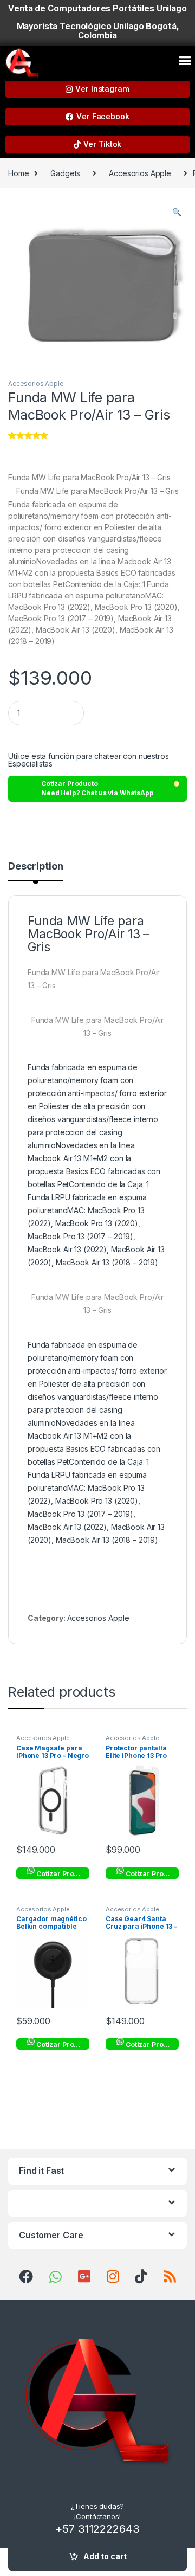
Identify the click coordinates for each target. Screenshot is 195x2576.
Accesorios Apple (140, 173)
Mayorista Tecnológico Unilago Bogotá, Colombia (98, 31)
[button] (185, 61)
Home (18, 173)
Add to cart (105, 2556)
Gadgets (65, 173)
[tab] (35, 871)
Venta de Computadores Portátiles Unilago (97, 8)
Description (35, 867)
